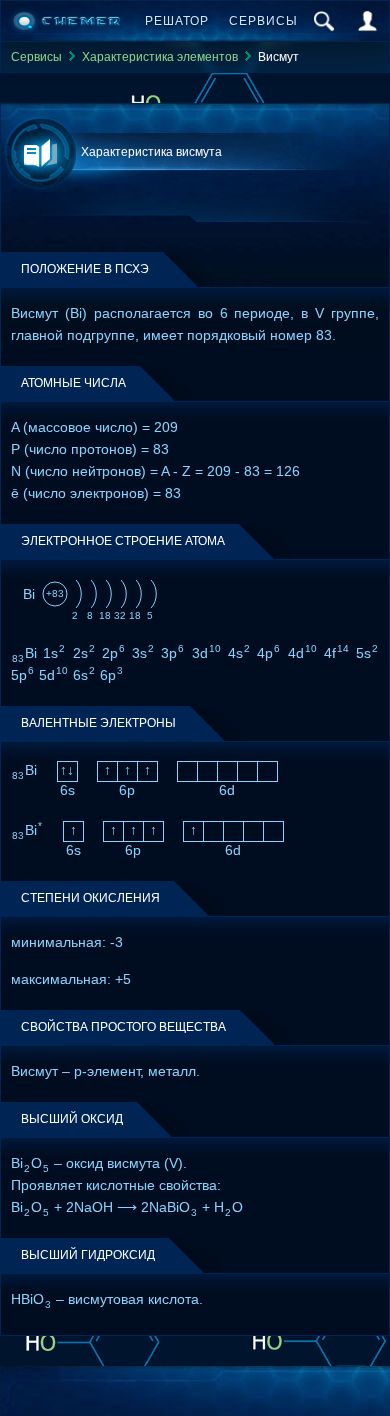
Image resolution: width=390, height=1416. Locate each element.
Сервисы (263, 21)
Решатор (177, 21)
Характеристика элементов (160, 57)
